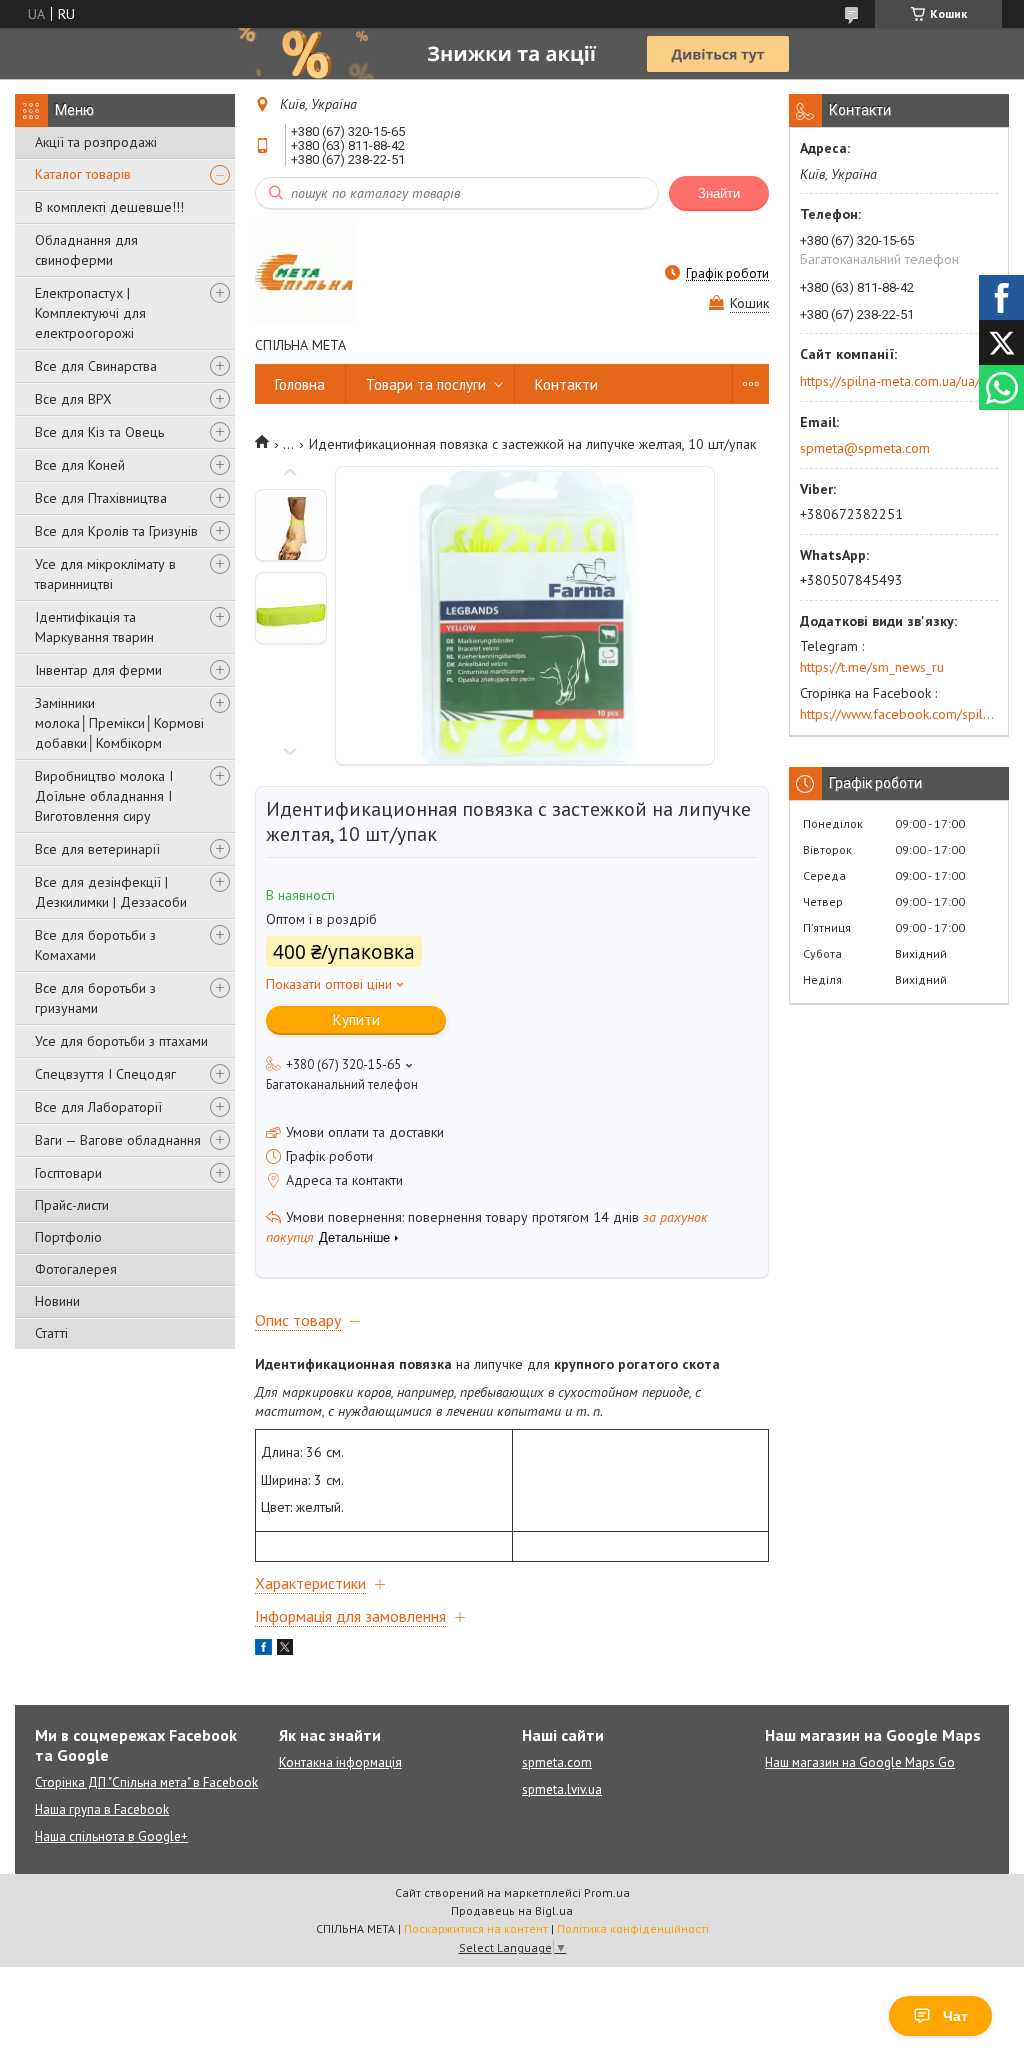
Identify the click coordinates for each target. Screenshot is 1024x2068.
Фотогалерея (76, 1269)
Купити (356, 1019)
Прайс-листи (72, 1205)
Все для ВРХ (73, 399)
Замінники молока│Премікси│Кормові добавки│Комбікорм (119, 723)
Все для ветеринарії (97, 849)
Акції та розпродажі (96, 142)
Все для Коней (80, 465)
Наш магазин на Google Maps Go (860, 1762)
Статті (51, 1333)
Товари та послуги (426, 384)
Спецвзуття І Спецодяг (105, 1074)
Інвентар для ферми (98, 670)
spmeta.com (557, 1762)
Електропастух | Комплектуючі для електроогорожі (90, 313)
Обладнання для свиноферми (86, 250)
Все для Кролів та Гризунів (116, 531)
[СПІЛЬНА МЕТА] (305, 273)
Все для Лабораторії (98, 1107)
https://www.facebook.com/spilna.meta (899, 714)
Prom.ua (607, 1892)
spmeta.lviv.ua (562, 1789)
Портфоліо (68, 1237)
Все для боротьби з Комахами (95, 945)
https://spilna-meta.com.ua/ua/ (890, 381)
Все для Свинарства (96, 366)
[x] (285, 1650)
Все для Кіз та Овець (99, 432)
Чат (955, 2016)
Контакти (566, 384)
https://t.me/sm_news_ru (872, 667)
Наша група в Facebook (102, 1809)
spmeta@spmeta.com (865, 448)
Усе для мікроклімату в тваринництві (105, 574)
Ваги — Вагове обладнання (118, 1140)
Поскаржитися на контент (476, 1928)
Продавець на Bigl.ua (512, 1910)
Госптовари (68, 1173)
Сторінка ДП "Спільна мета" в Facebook (146, 1782)
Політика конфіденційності (633, 1928)
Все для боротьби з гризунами (95, 998)
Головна (300, 384)
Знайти (719, 193)
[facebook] (263, 1650)
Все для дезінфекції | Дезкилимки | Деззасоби (111, 892)
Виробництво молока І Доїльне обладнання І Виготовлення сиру (104, 796)
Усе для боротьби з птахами (121, 1041)
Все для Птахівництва (101, 498)
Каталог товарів (83, 174)
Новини (57, 1301)
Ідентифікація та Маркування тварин (94, 627)
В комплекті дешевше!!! (109, 207)
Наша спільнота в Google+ (111, 1836)
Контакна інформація (340, 1762)
